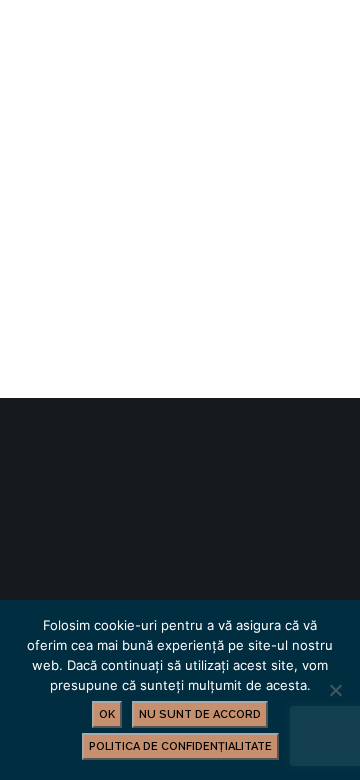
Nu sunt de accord (200, 714)
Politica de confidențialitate (180, 746)
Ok (107, 714)
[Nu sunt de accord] (335, 690)
